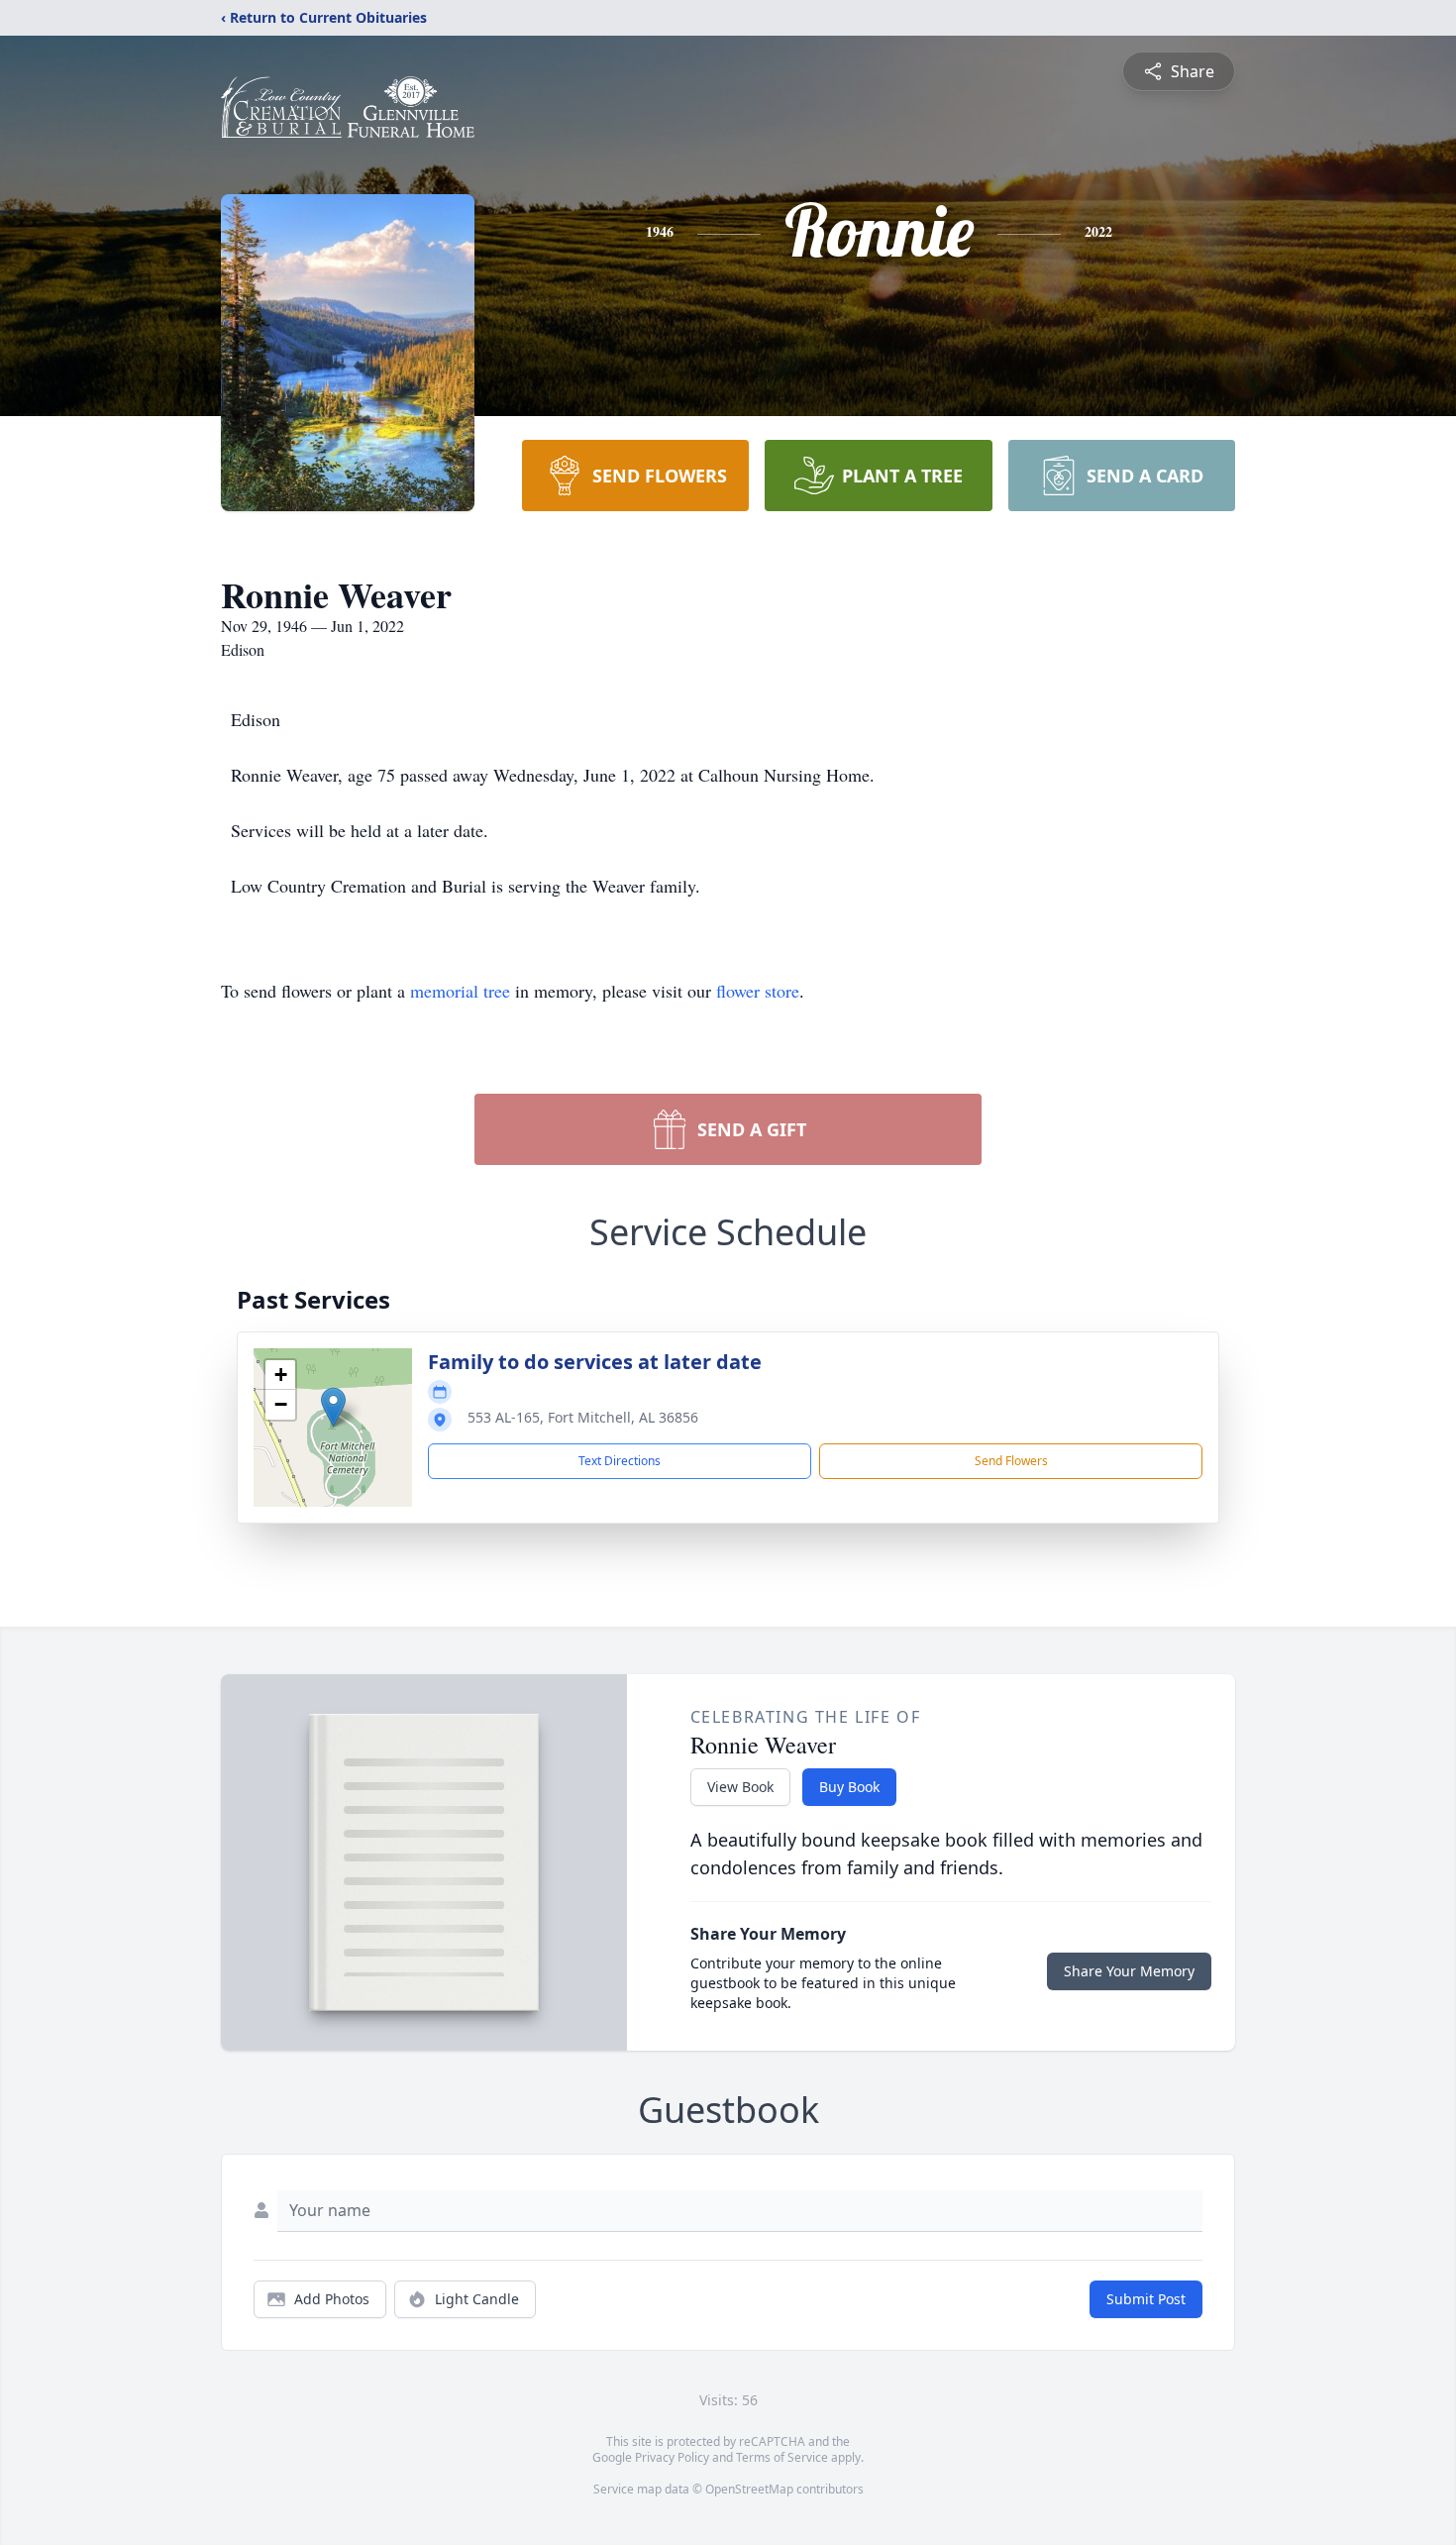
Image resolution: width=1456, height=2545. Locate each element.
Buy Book (849, 1787)
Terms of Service (782, 2457)
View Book (740, 1787)
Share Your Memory (1129, 1971)
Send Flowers (1011, 1461)
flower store (758, 991)
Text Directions (620, 1461)
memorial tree (460, 991)
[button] (333, 1407)
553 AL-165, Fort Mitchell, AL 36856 (583, 1417)
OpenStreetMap (749, 2489)
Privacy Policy (672, 2457)
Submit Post (1146, 2299)
